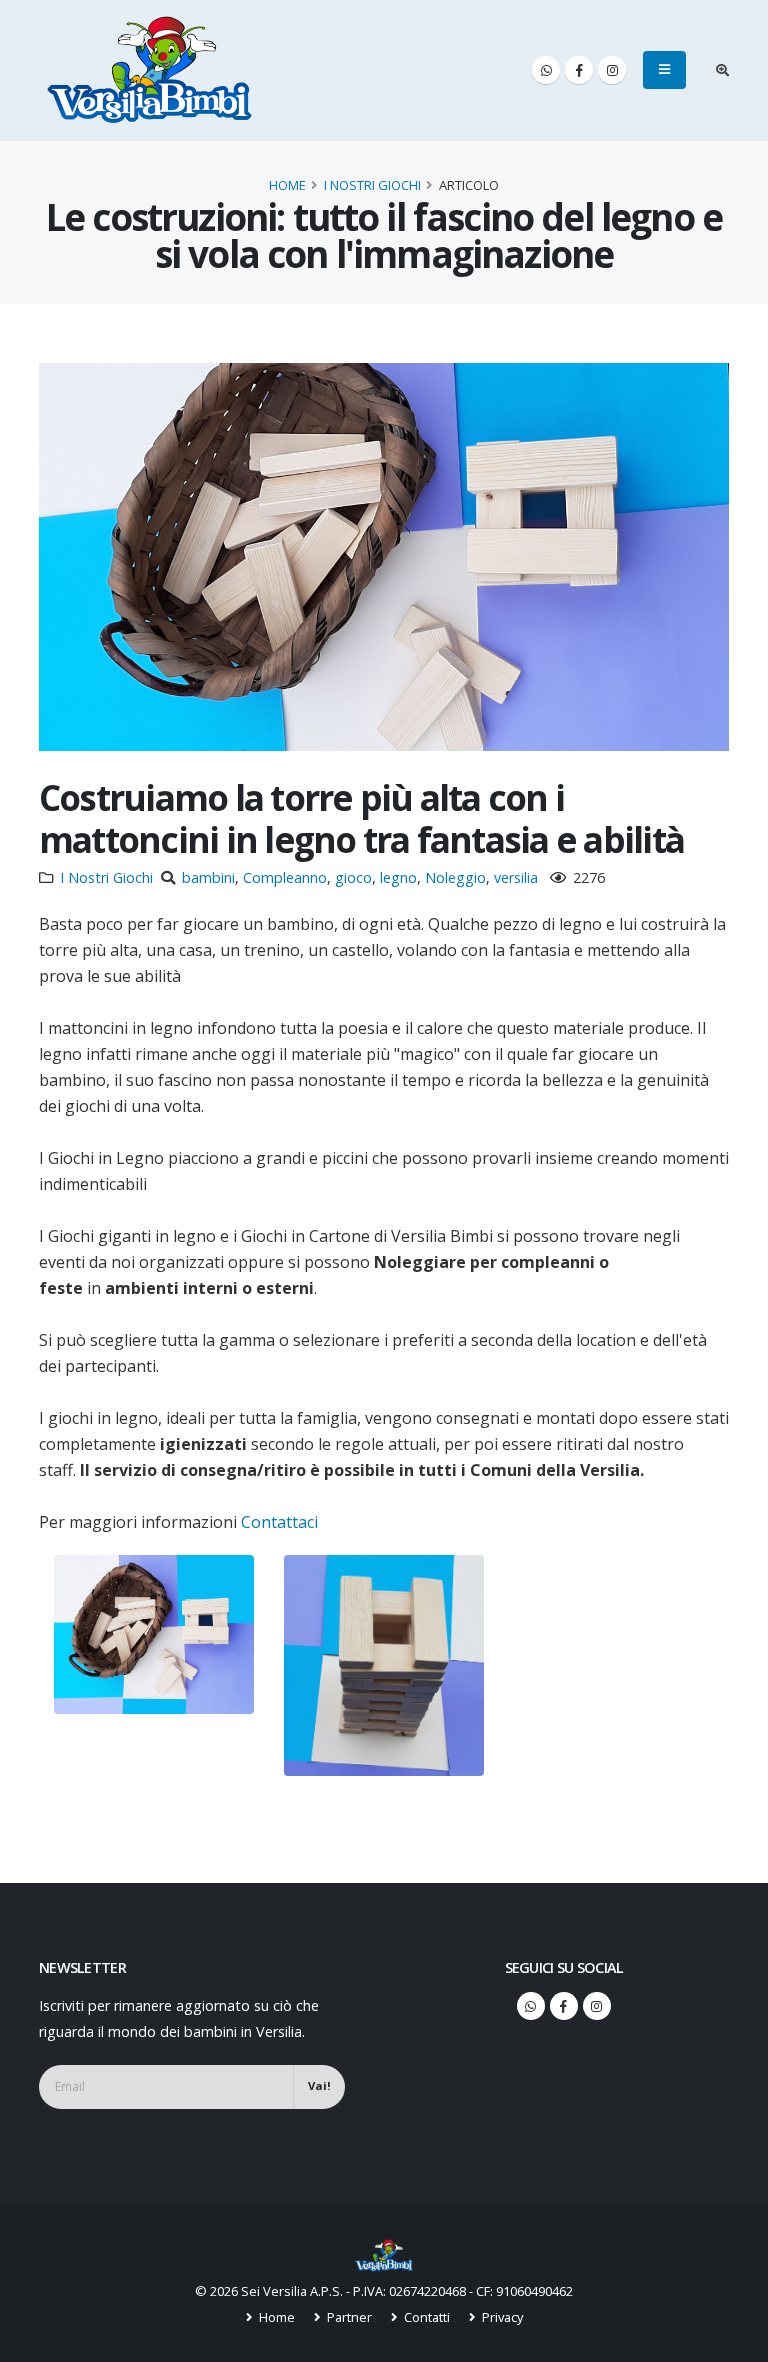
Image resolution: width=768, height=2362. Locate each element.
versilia (516, 877)
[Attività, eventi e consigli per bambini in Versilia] (150, 70)
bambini (208, 877)
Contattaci (279, 1522)
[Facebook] (579, 70)
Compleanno (285, 877)
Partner (348, 2317)
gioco (353, 877)
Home (287, 185)
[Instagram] (612, 70)
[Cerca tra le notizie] (722, 70)
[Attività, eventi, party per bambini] (384, 2253)
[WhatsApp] (546, 70)
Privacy (501, 2317)
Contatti (425, 2317)
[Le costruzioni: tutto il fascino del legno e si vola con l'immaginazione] (154, 1634)
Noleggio (455, 877)
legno (398, 877)
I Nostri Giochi (372, 185)
